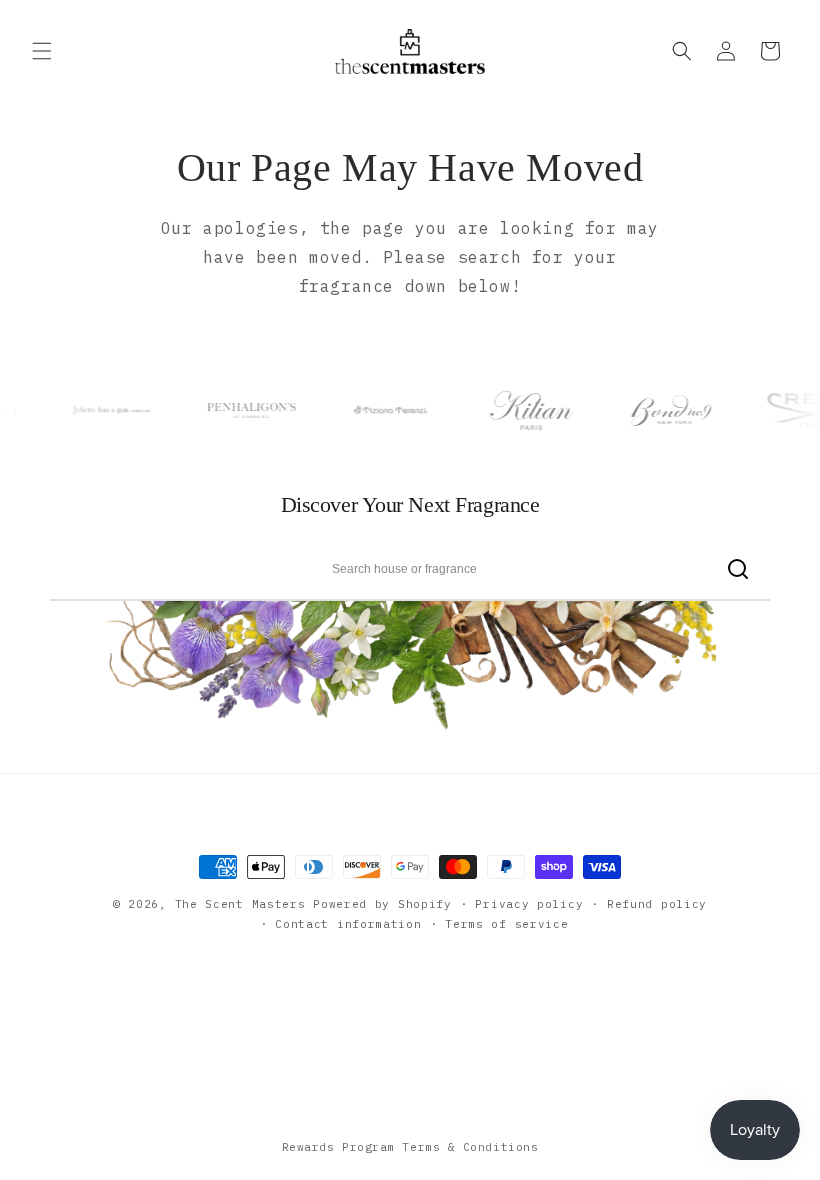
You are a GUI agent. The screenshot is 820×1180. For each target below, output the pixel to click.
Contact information (348, 924)
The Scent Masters (240, 904)
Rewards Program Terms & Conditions (410, 1147)
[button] (42, 51)
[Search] (737, 569)
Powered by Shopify (382, 904)
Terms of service (506, 924)
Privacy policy (529, 904)
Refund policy (657, 904)
